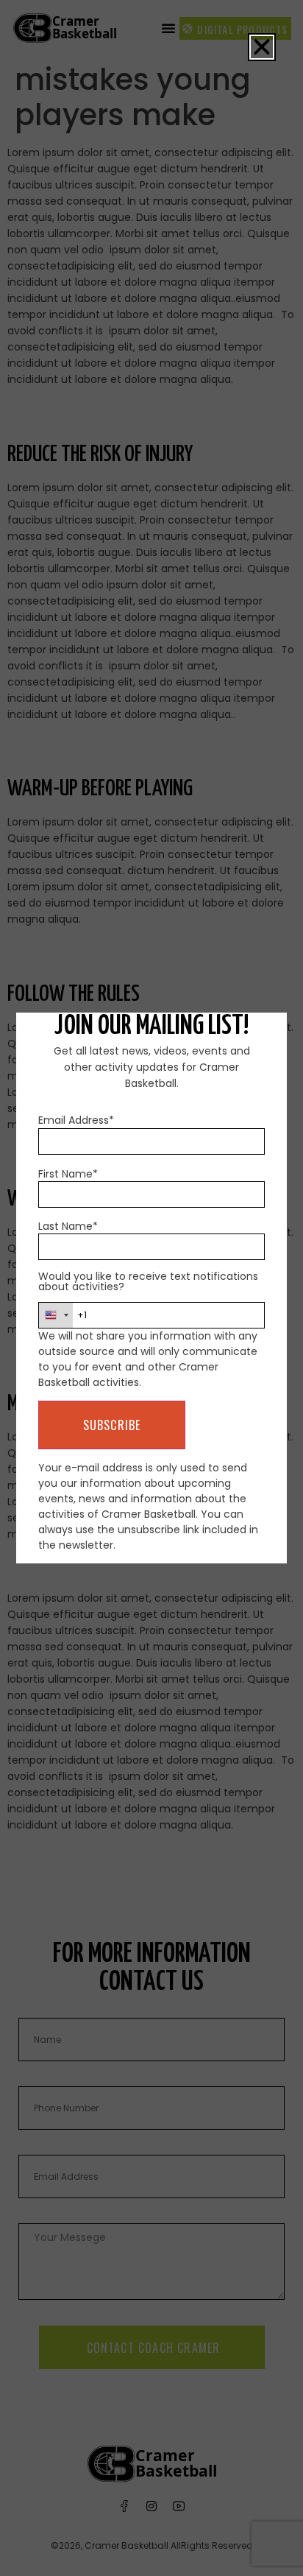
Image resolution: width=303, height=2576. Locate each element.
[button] (262, 47)
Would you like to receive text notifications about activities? (148, 1281)
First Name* (68, 1174)
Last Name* (68, 1226)
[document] (151, 1288)
